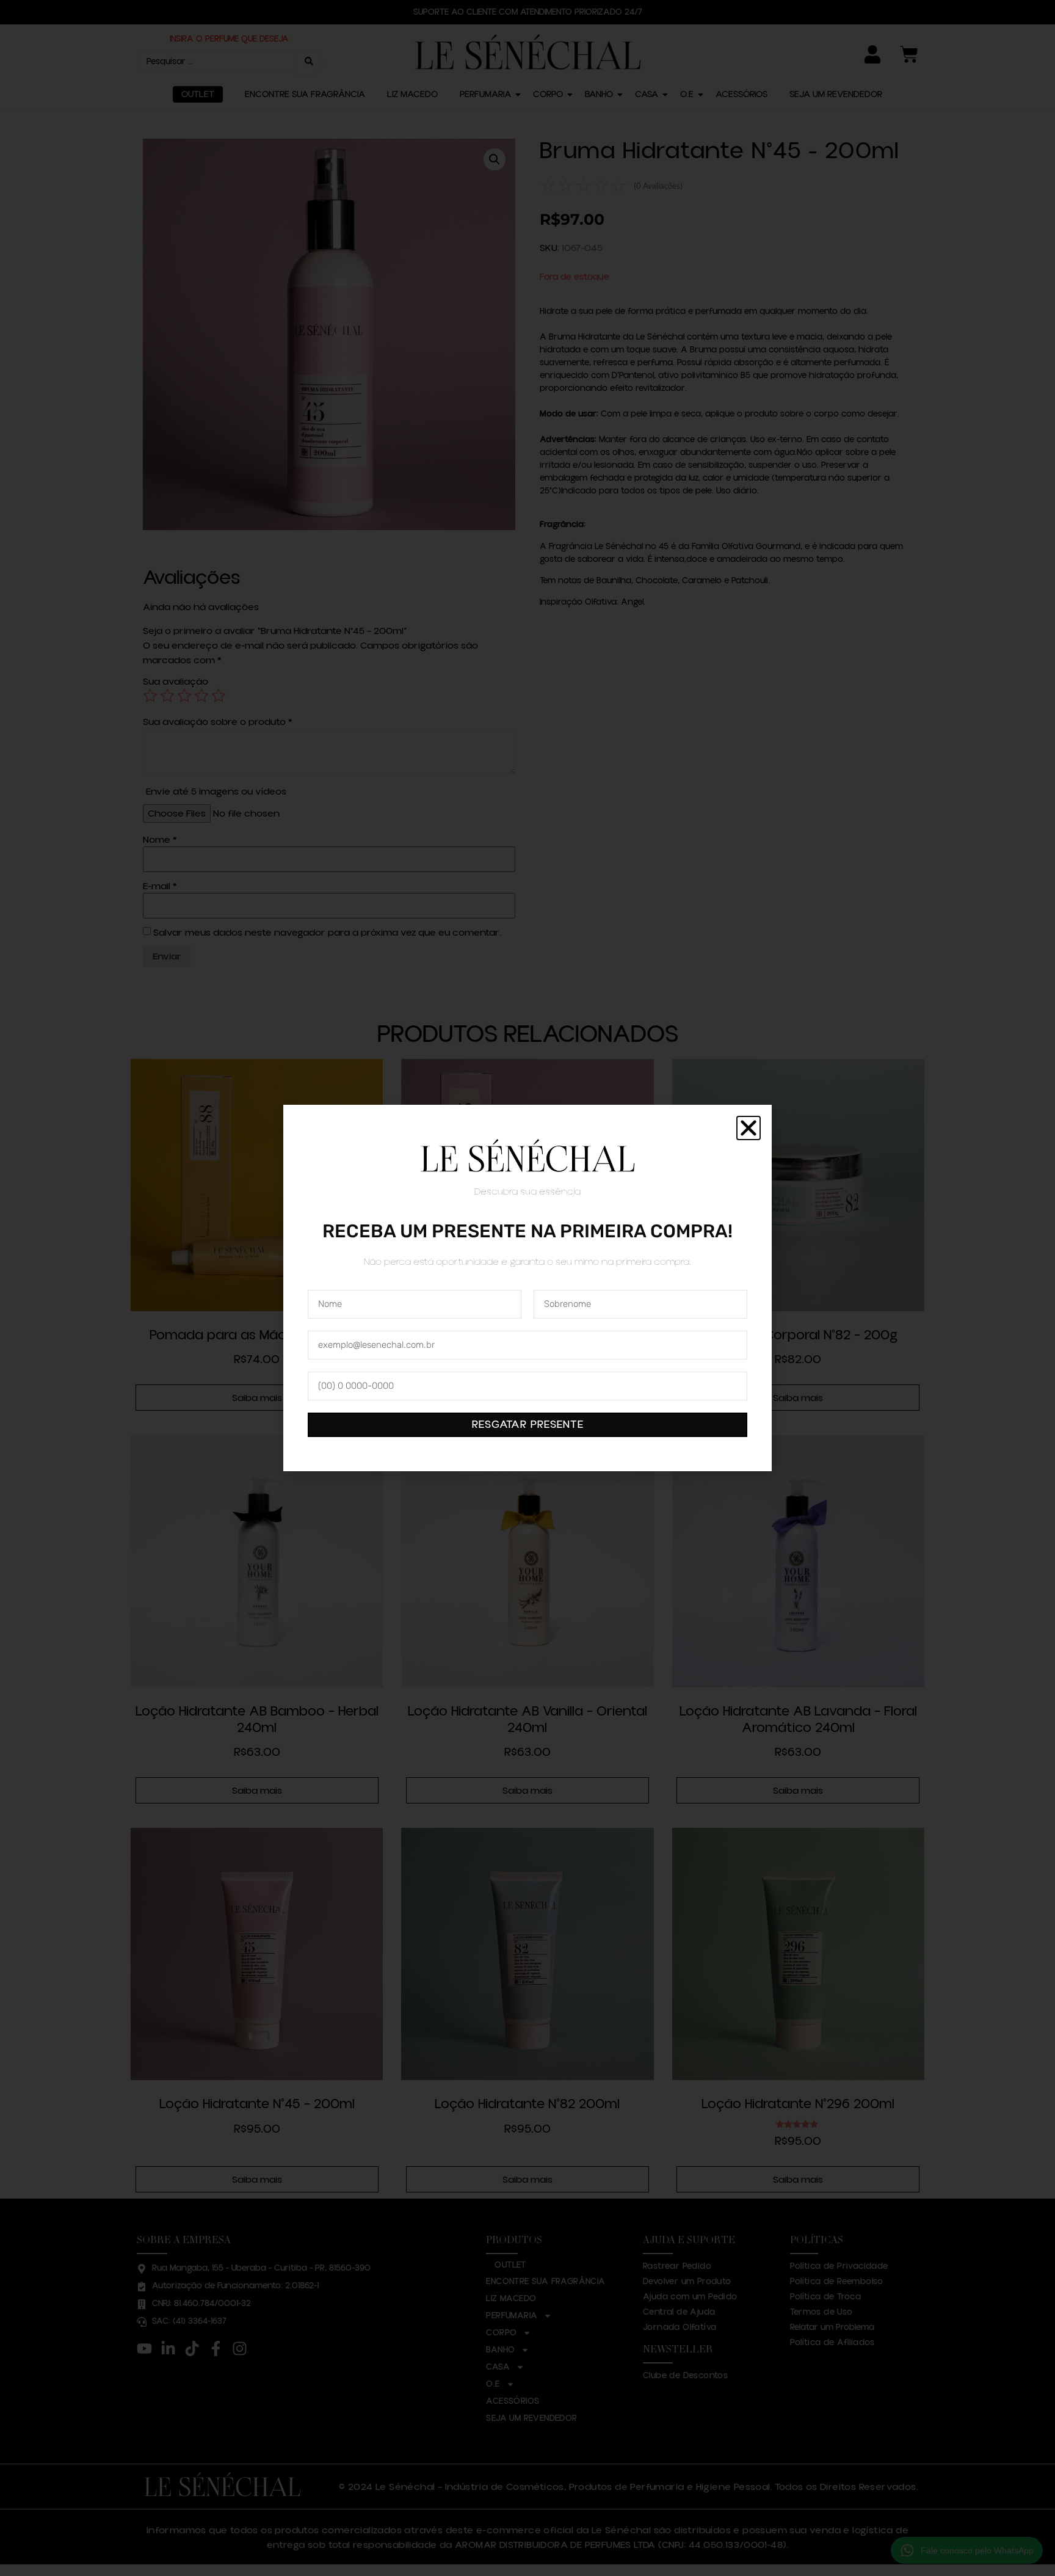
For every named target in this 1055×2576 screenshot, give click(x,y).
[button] (749, 1128)
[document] (527, 1288)
